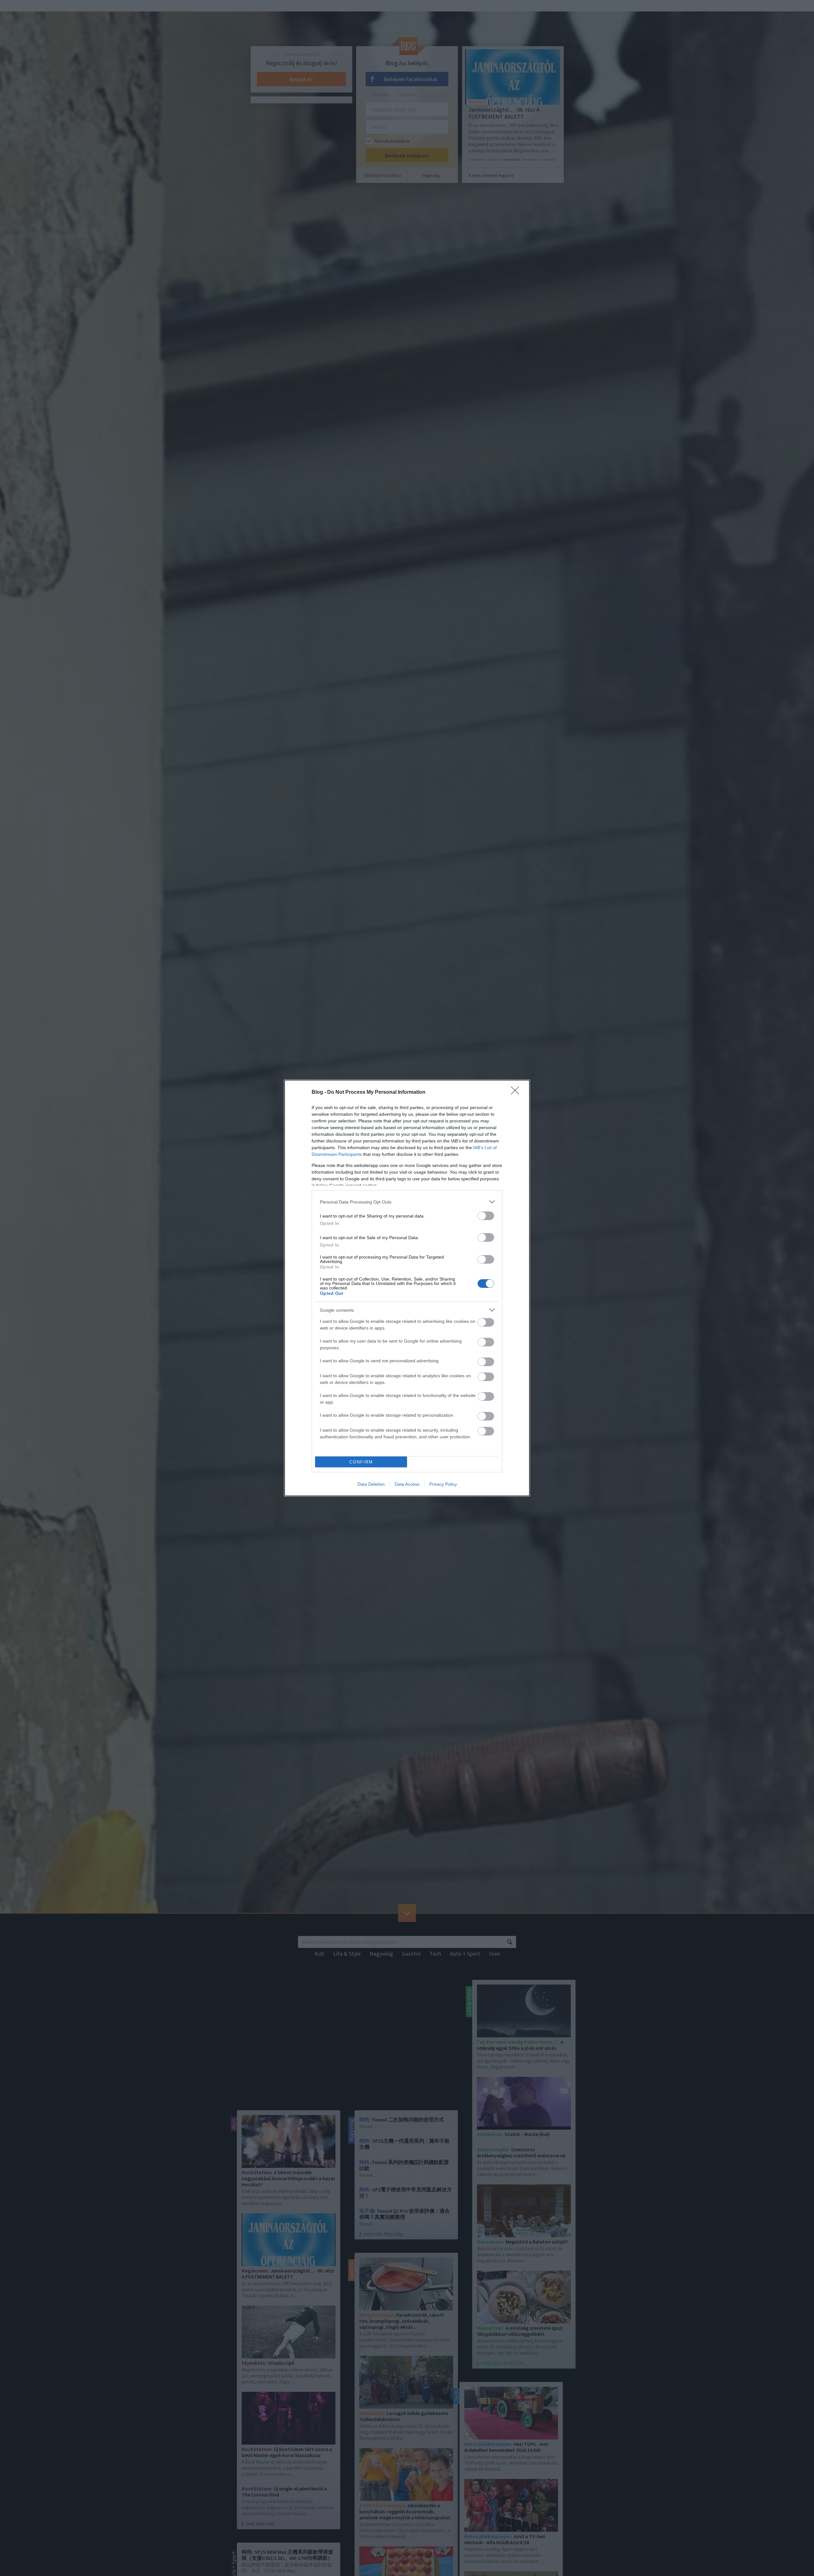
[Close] (517, 1093)
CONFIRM (361, 1462)
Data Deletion (371, 1484)
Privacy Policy (443, 1484)
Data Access (407, 1484)
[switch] (486, 1216)
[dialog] (407, 1288)
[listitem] (407, 1202)
